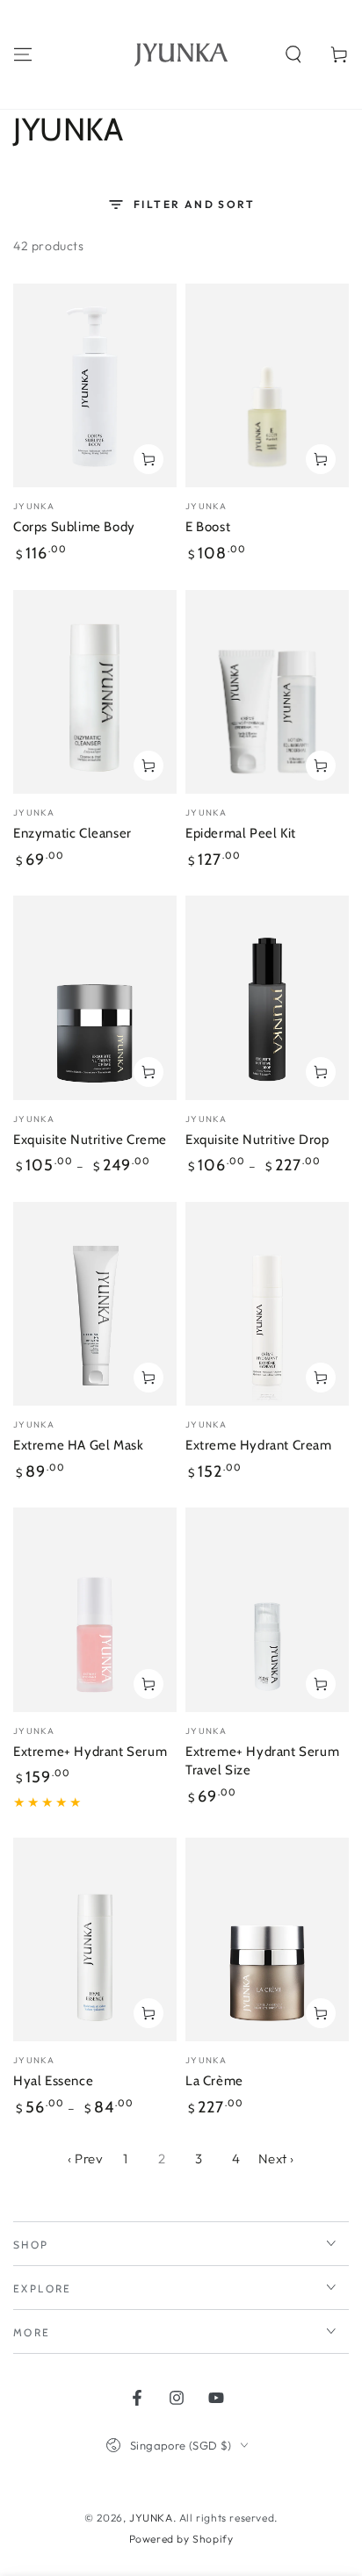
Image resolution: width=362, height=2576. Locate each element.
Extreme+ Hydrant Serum (90, 1752)
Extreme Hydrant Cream (259, 1445)
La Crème (214, 2081)
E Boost (208, 527)
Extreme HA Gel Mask (78, 1445)
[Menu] (23, 54)
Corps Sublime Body (74, 527)
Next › (277, 2159)
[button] (293, 54)
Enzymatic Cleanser (72, 833)
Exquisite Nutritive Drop (257, 1140)
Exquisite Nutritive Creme (90, 1140)
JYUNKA (151, 2518)
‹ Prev (86, 2159)
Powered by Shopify (181, 2539)
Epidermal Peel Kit (241, 833)
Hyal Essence (53, 2081)
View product (148, 1072)
